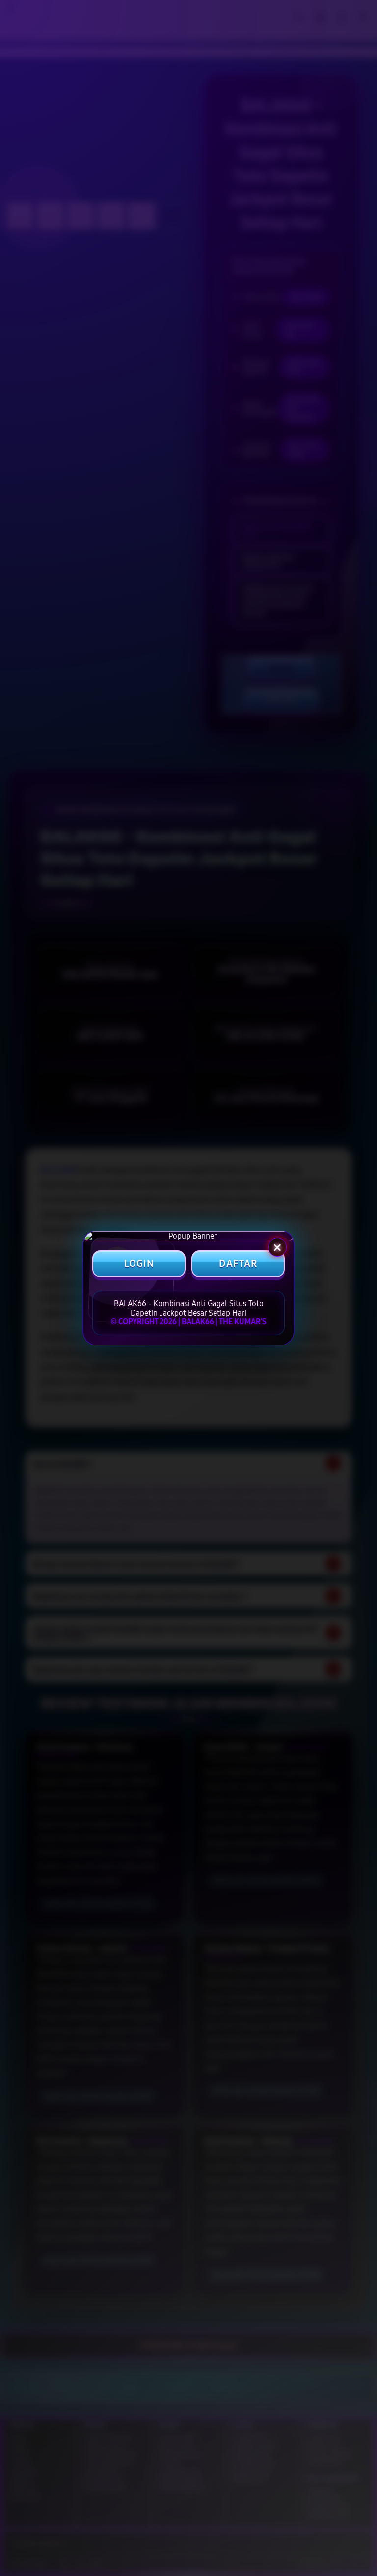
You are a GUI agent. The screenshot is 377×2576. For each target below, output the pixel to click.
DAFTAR (238, 1264)
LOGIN (139, 1264)
